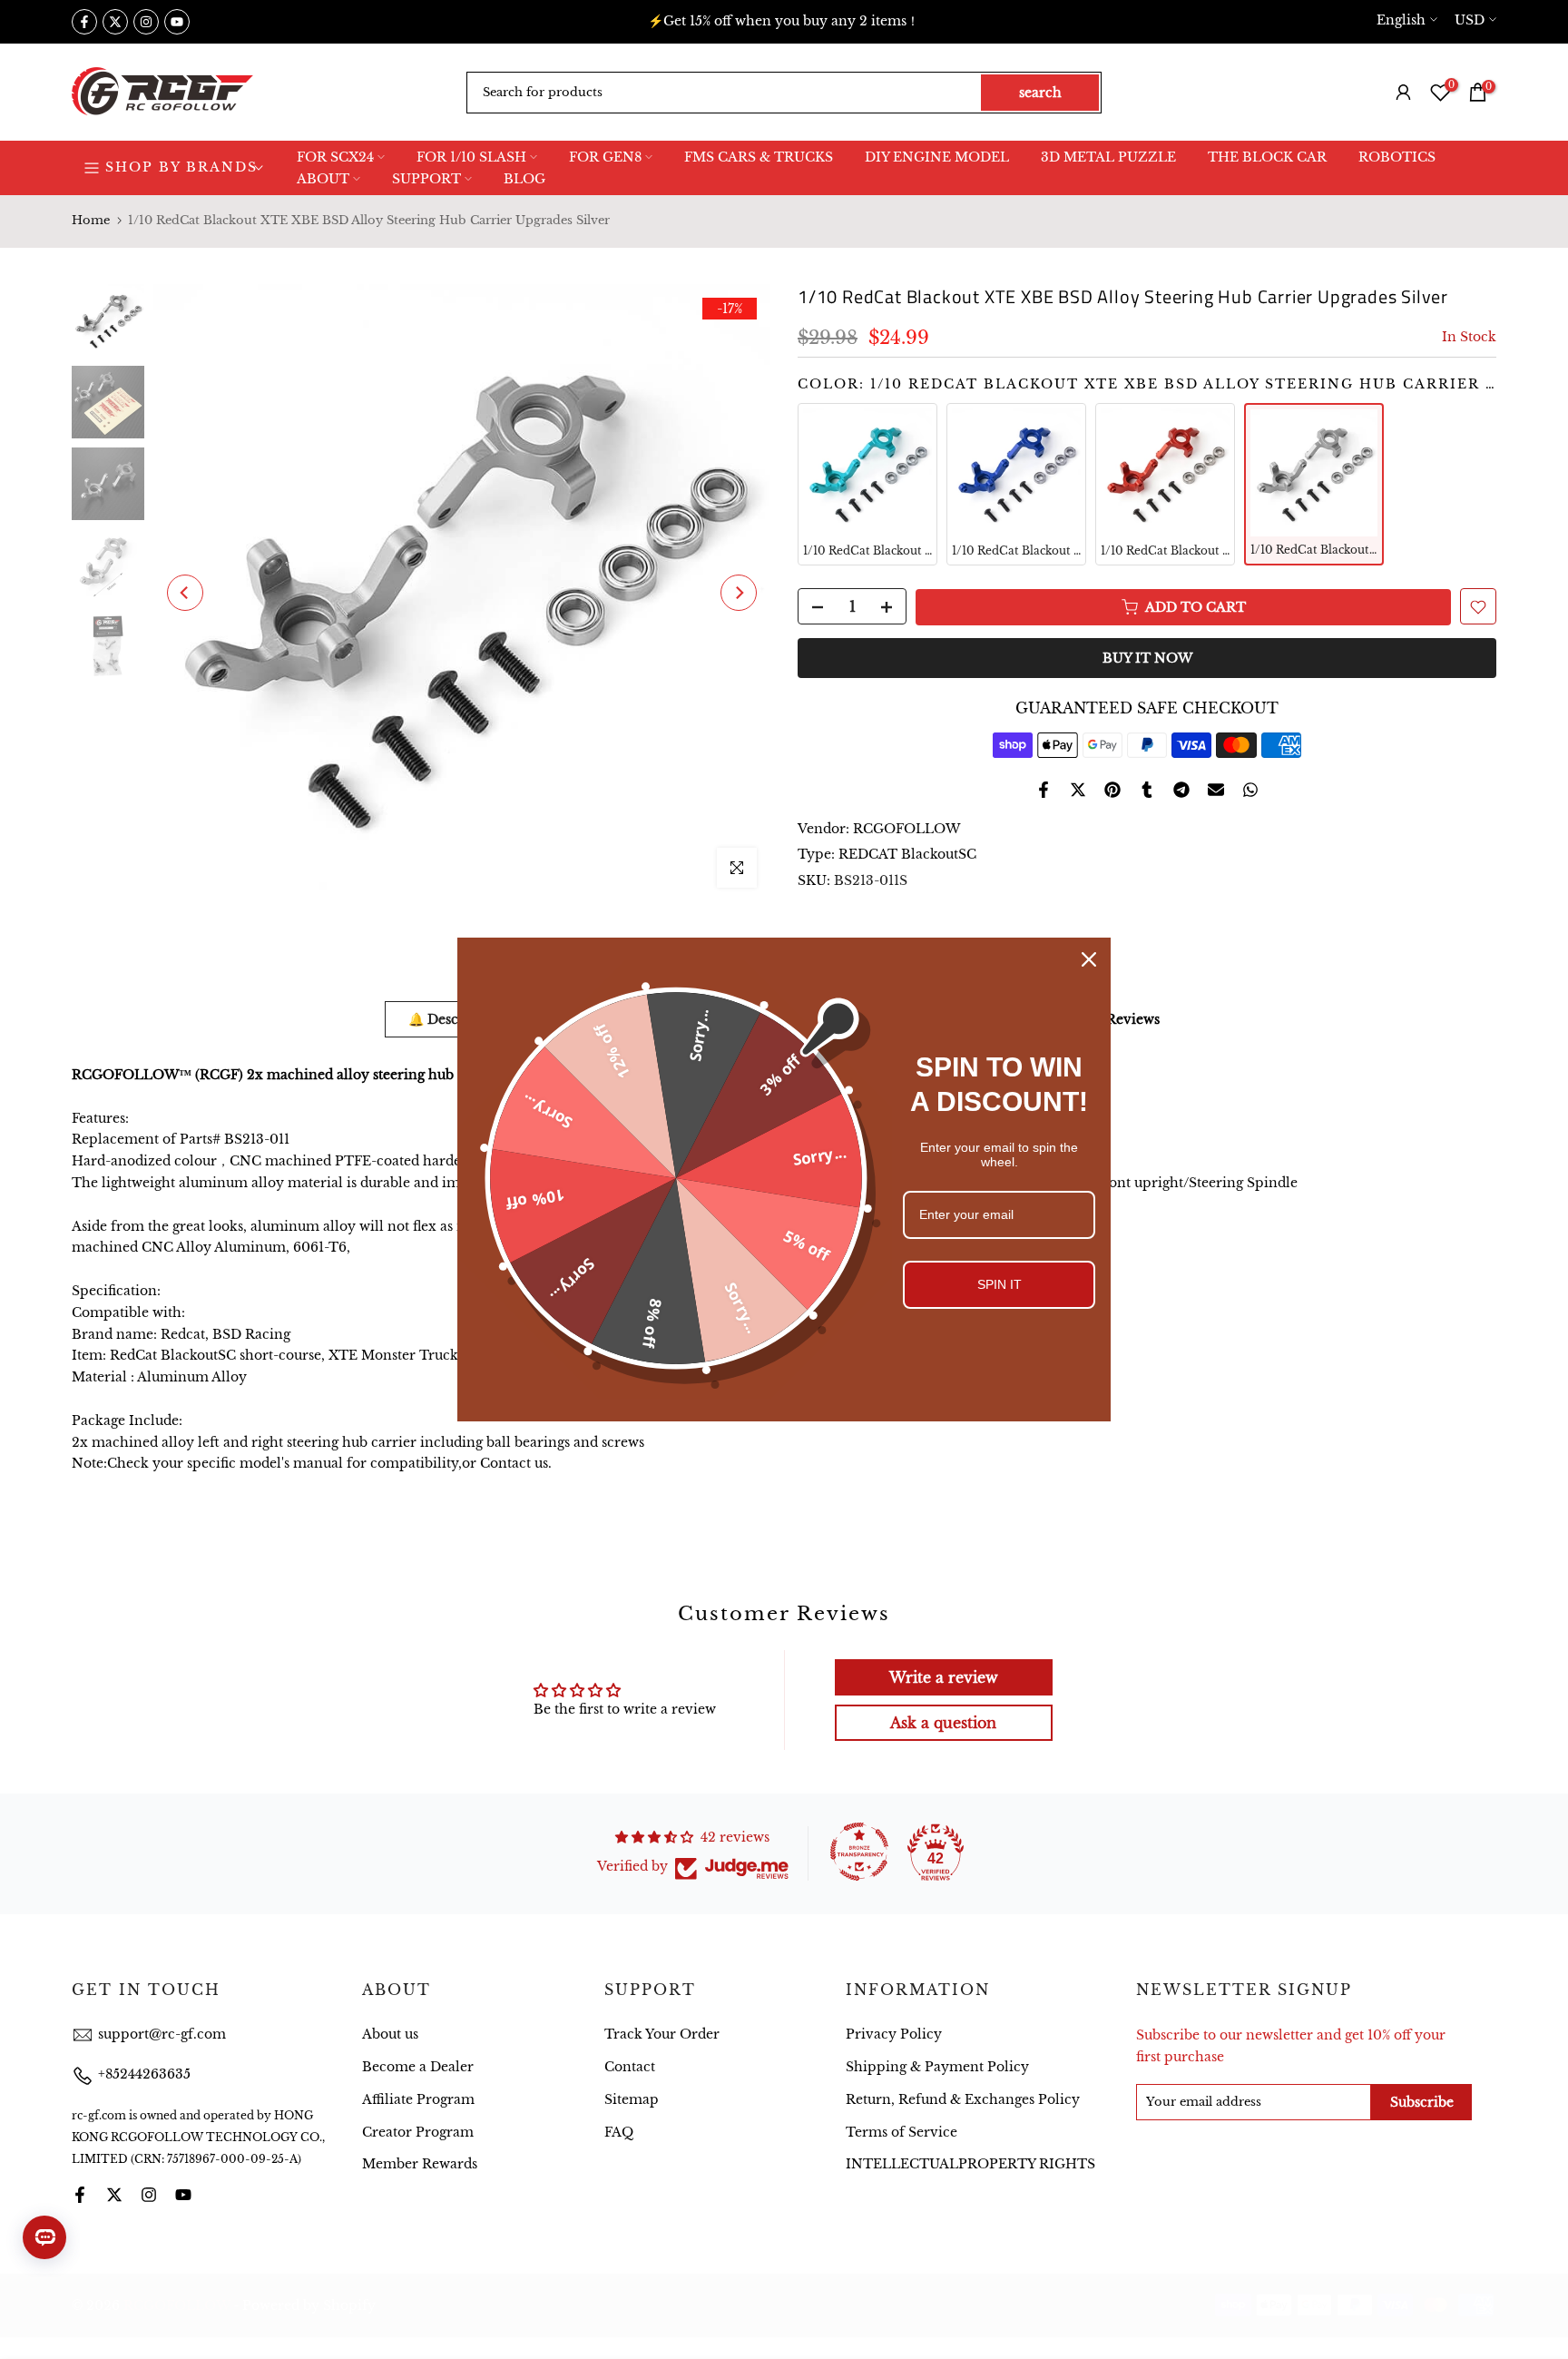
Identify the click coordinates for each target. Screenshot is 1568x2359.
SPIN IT (1000, 1284)
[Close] (1089, 959)
